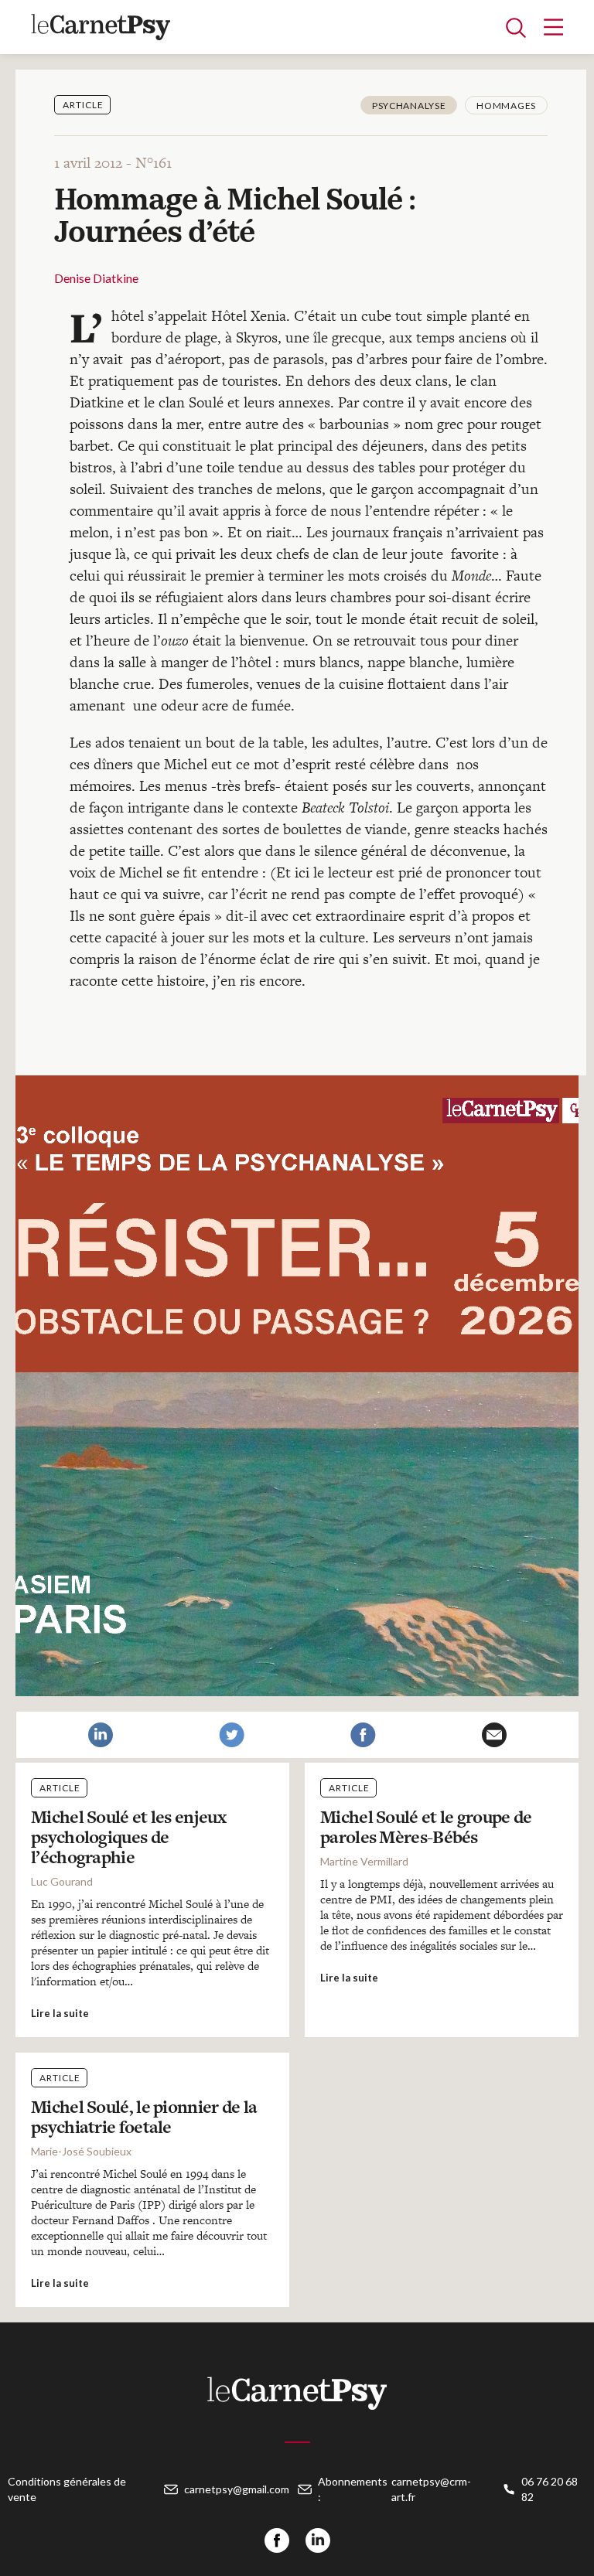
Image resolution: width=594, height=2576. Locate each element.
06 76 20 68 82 (550, 2489)
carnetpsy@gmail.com (237, 2489)
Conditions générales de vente (67, 2489)
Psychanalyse (409, 106)
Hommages (506, 106)
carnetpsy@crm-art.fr (431, 2489)
